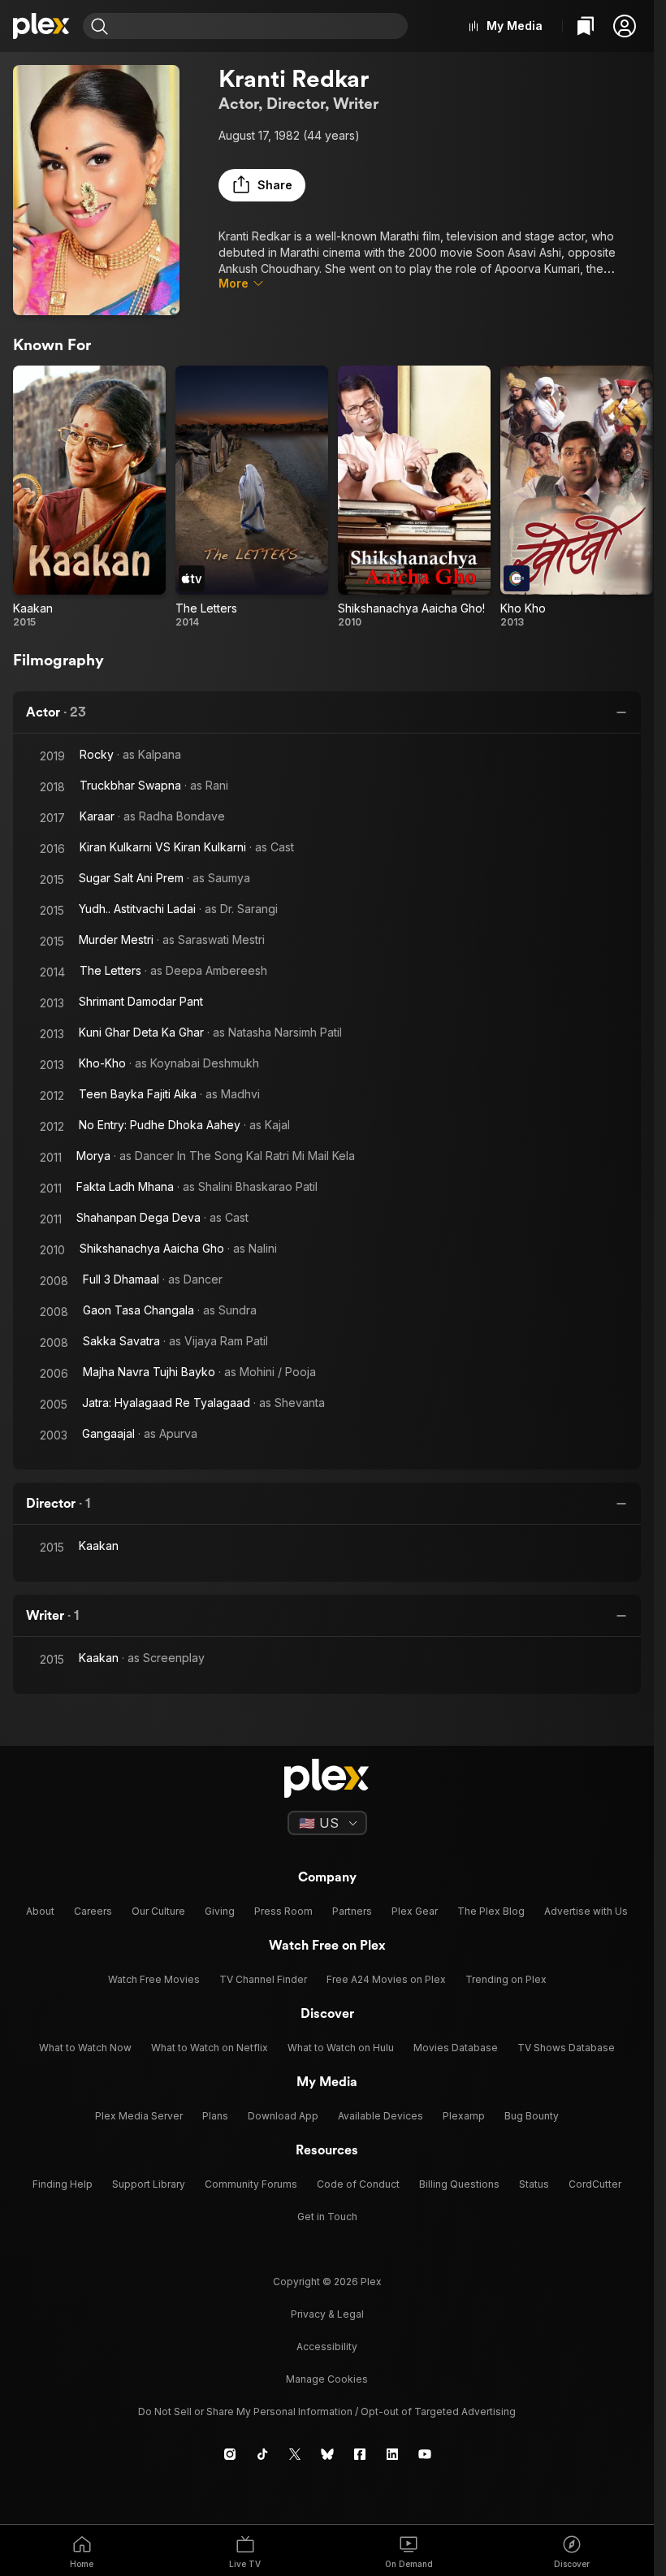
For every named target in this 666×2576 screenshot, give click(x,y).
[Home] (41, 26)
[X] (295, 2454)
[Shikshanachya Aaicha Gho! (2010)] (414, 497)
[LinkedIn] (392, 2454)
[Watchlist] (586, 26)
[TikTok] (262, 2454)
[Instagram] (230, 2454)
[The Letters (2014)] (252, 497)
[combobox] (260, 26)
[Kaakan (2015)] (89, 497)
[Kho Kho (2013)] (577, 497)
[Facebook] (360, 2454)
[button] (625, 26)
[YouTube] (425, 2454)
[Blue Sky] (327, 2454)
